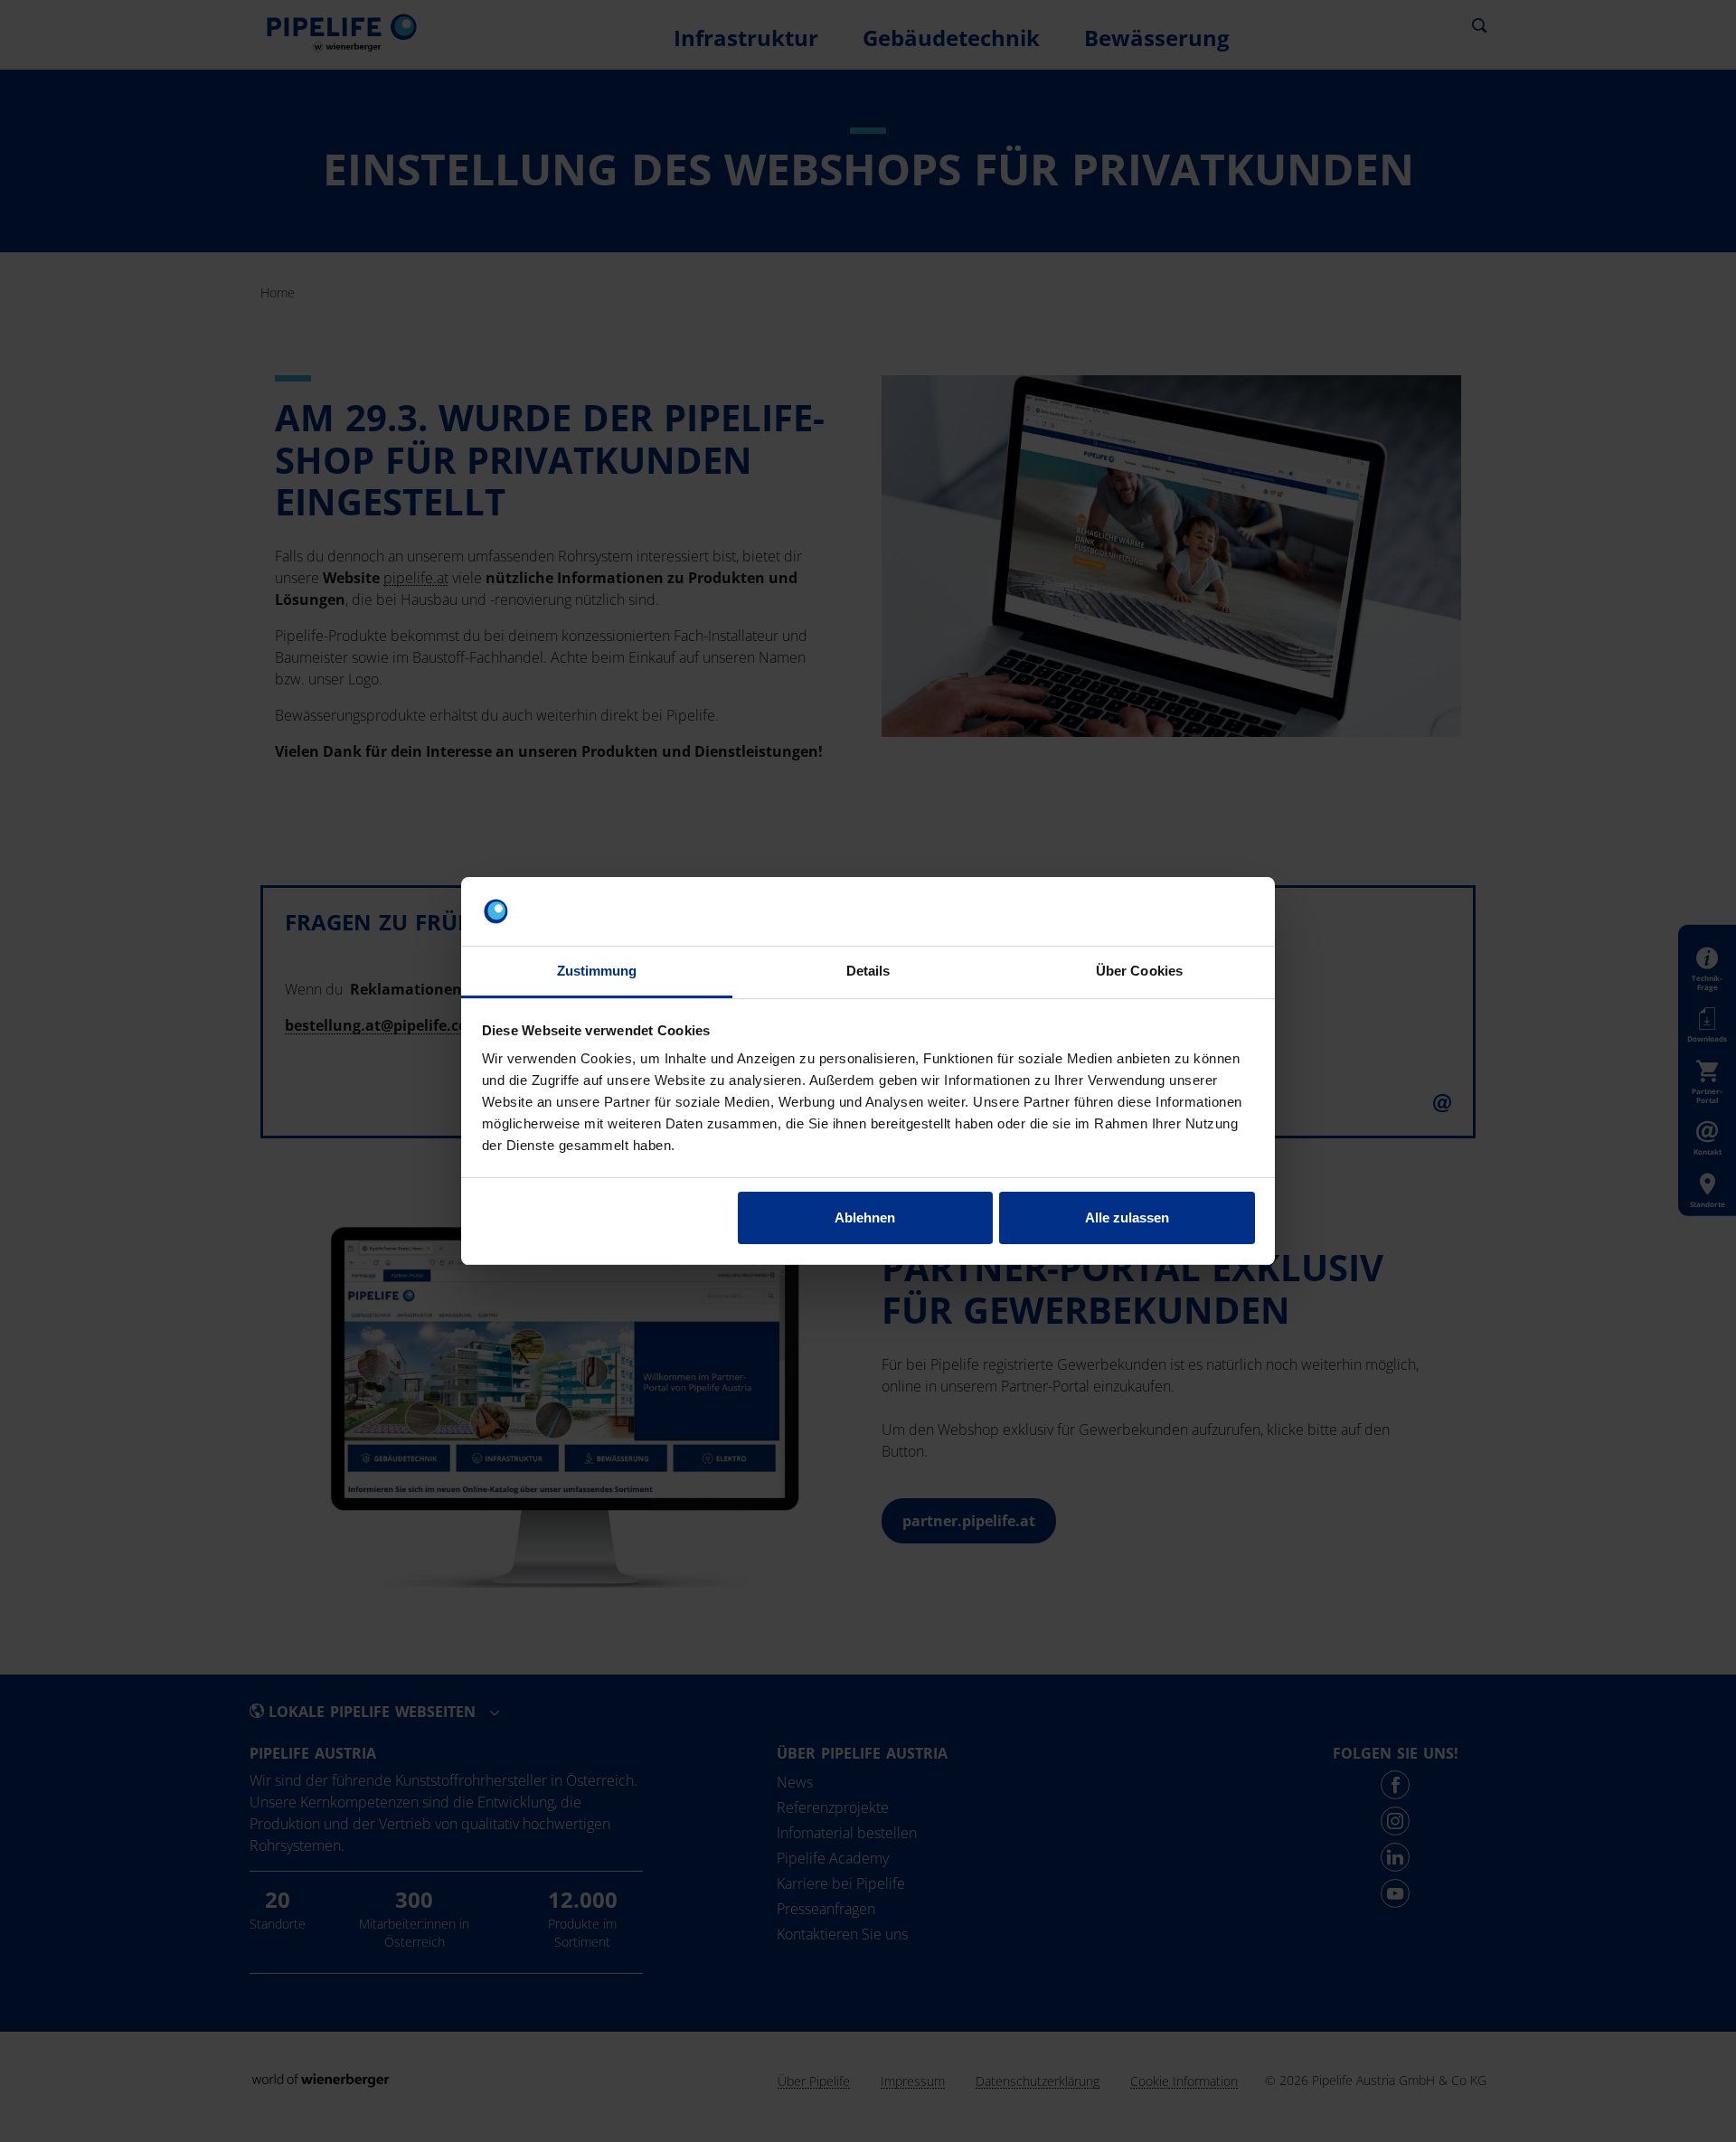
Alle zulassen (1127, 1217)
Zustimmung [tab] (597, 971)
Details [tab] (868, 971)
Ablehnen (865, 1217)
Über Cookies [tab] (1139, 971)
